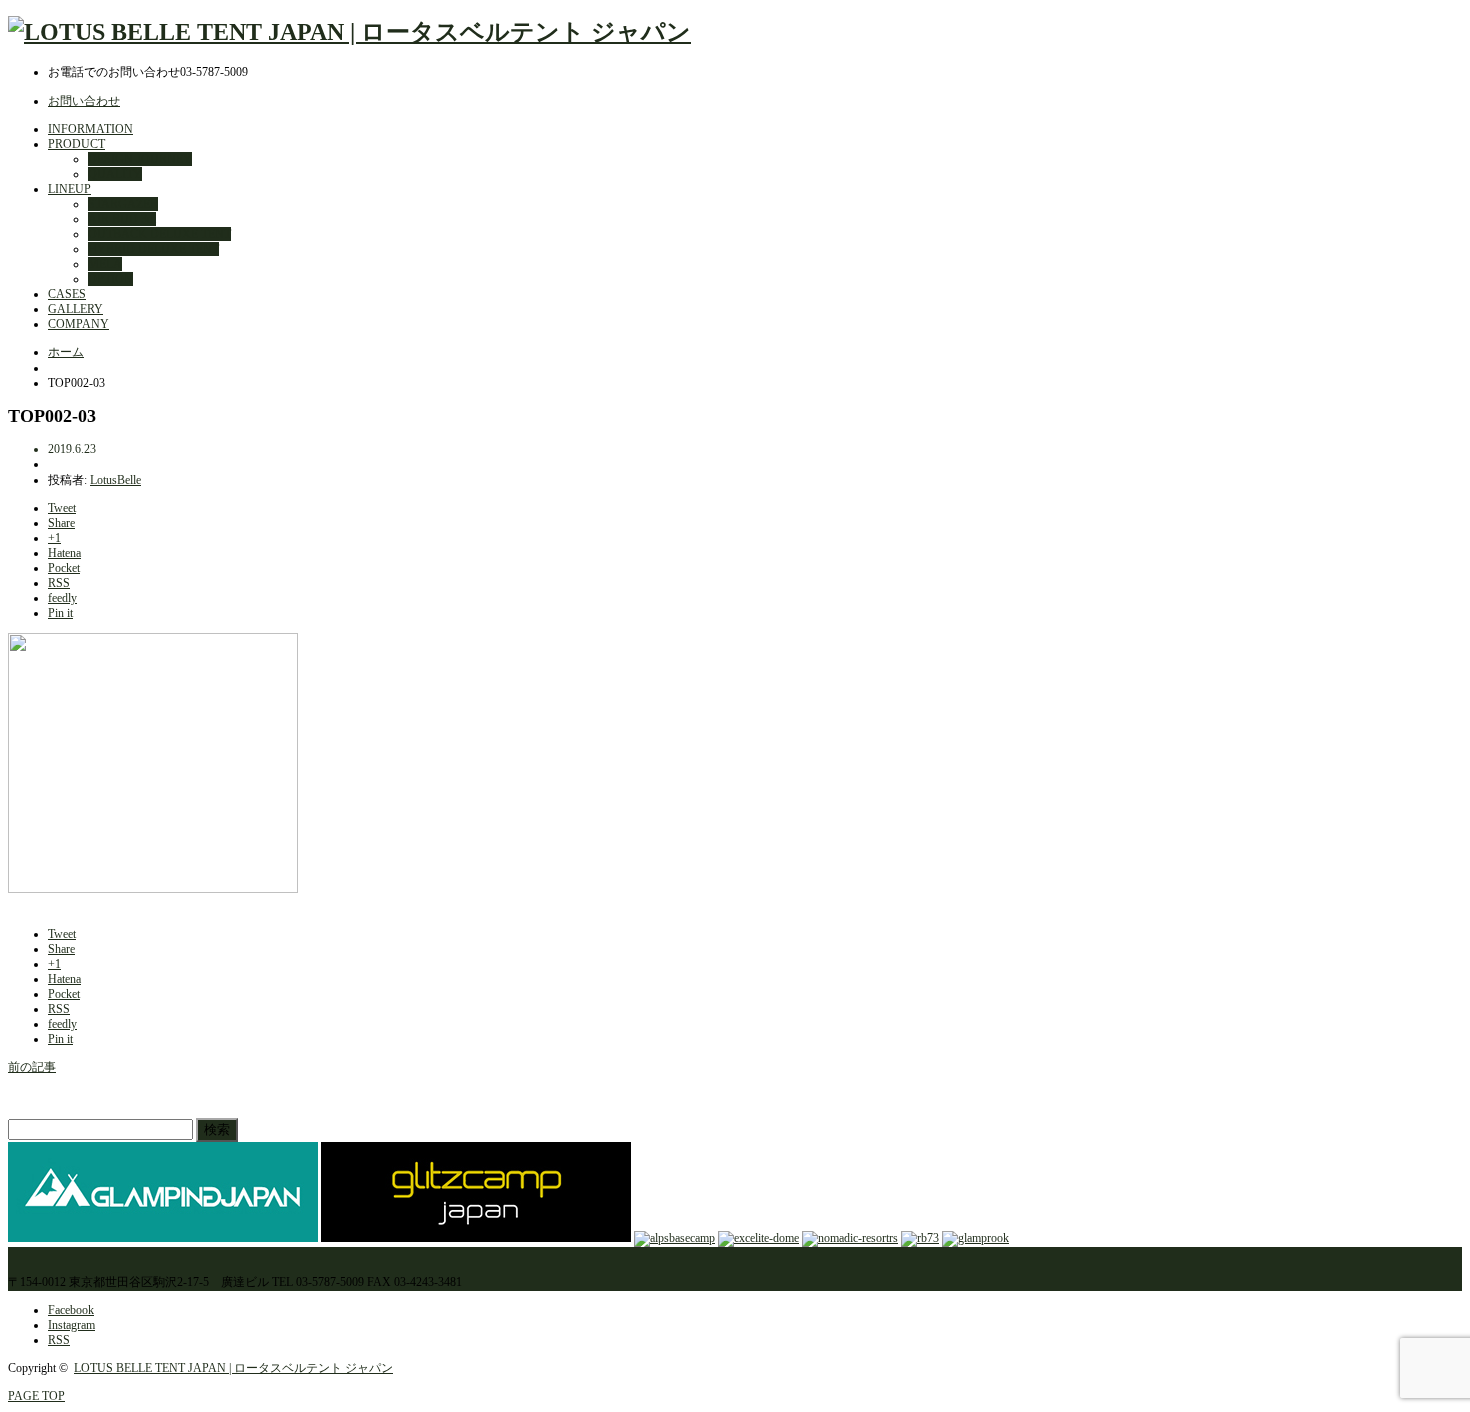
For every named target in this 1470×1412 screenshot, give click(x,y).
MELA (105, 264)
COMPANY (78, 324)
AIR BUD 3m (122, 219)
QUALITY (115, 174)
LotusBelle (115, 480)
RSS (59, 1340)
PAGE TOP (36, 1396)
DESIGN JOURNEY (140, 159)
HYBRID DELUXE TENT (153, 249)
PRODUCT (76, 144)
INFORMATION (90, 129)
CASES (67, 294)
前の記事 (32, 1067)
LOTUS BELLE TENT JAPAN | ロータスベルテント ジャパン (233, 1368)
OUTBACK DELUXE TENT (159, 234)
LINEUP (69, 189)
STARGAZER (123, 204)
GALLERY (75, 309)
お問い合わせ (84, 101)
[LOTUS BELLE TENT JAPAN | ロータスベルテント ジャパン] (349, 32)
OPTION (110, 279)
